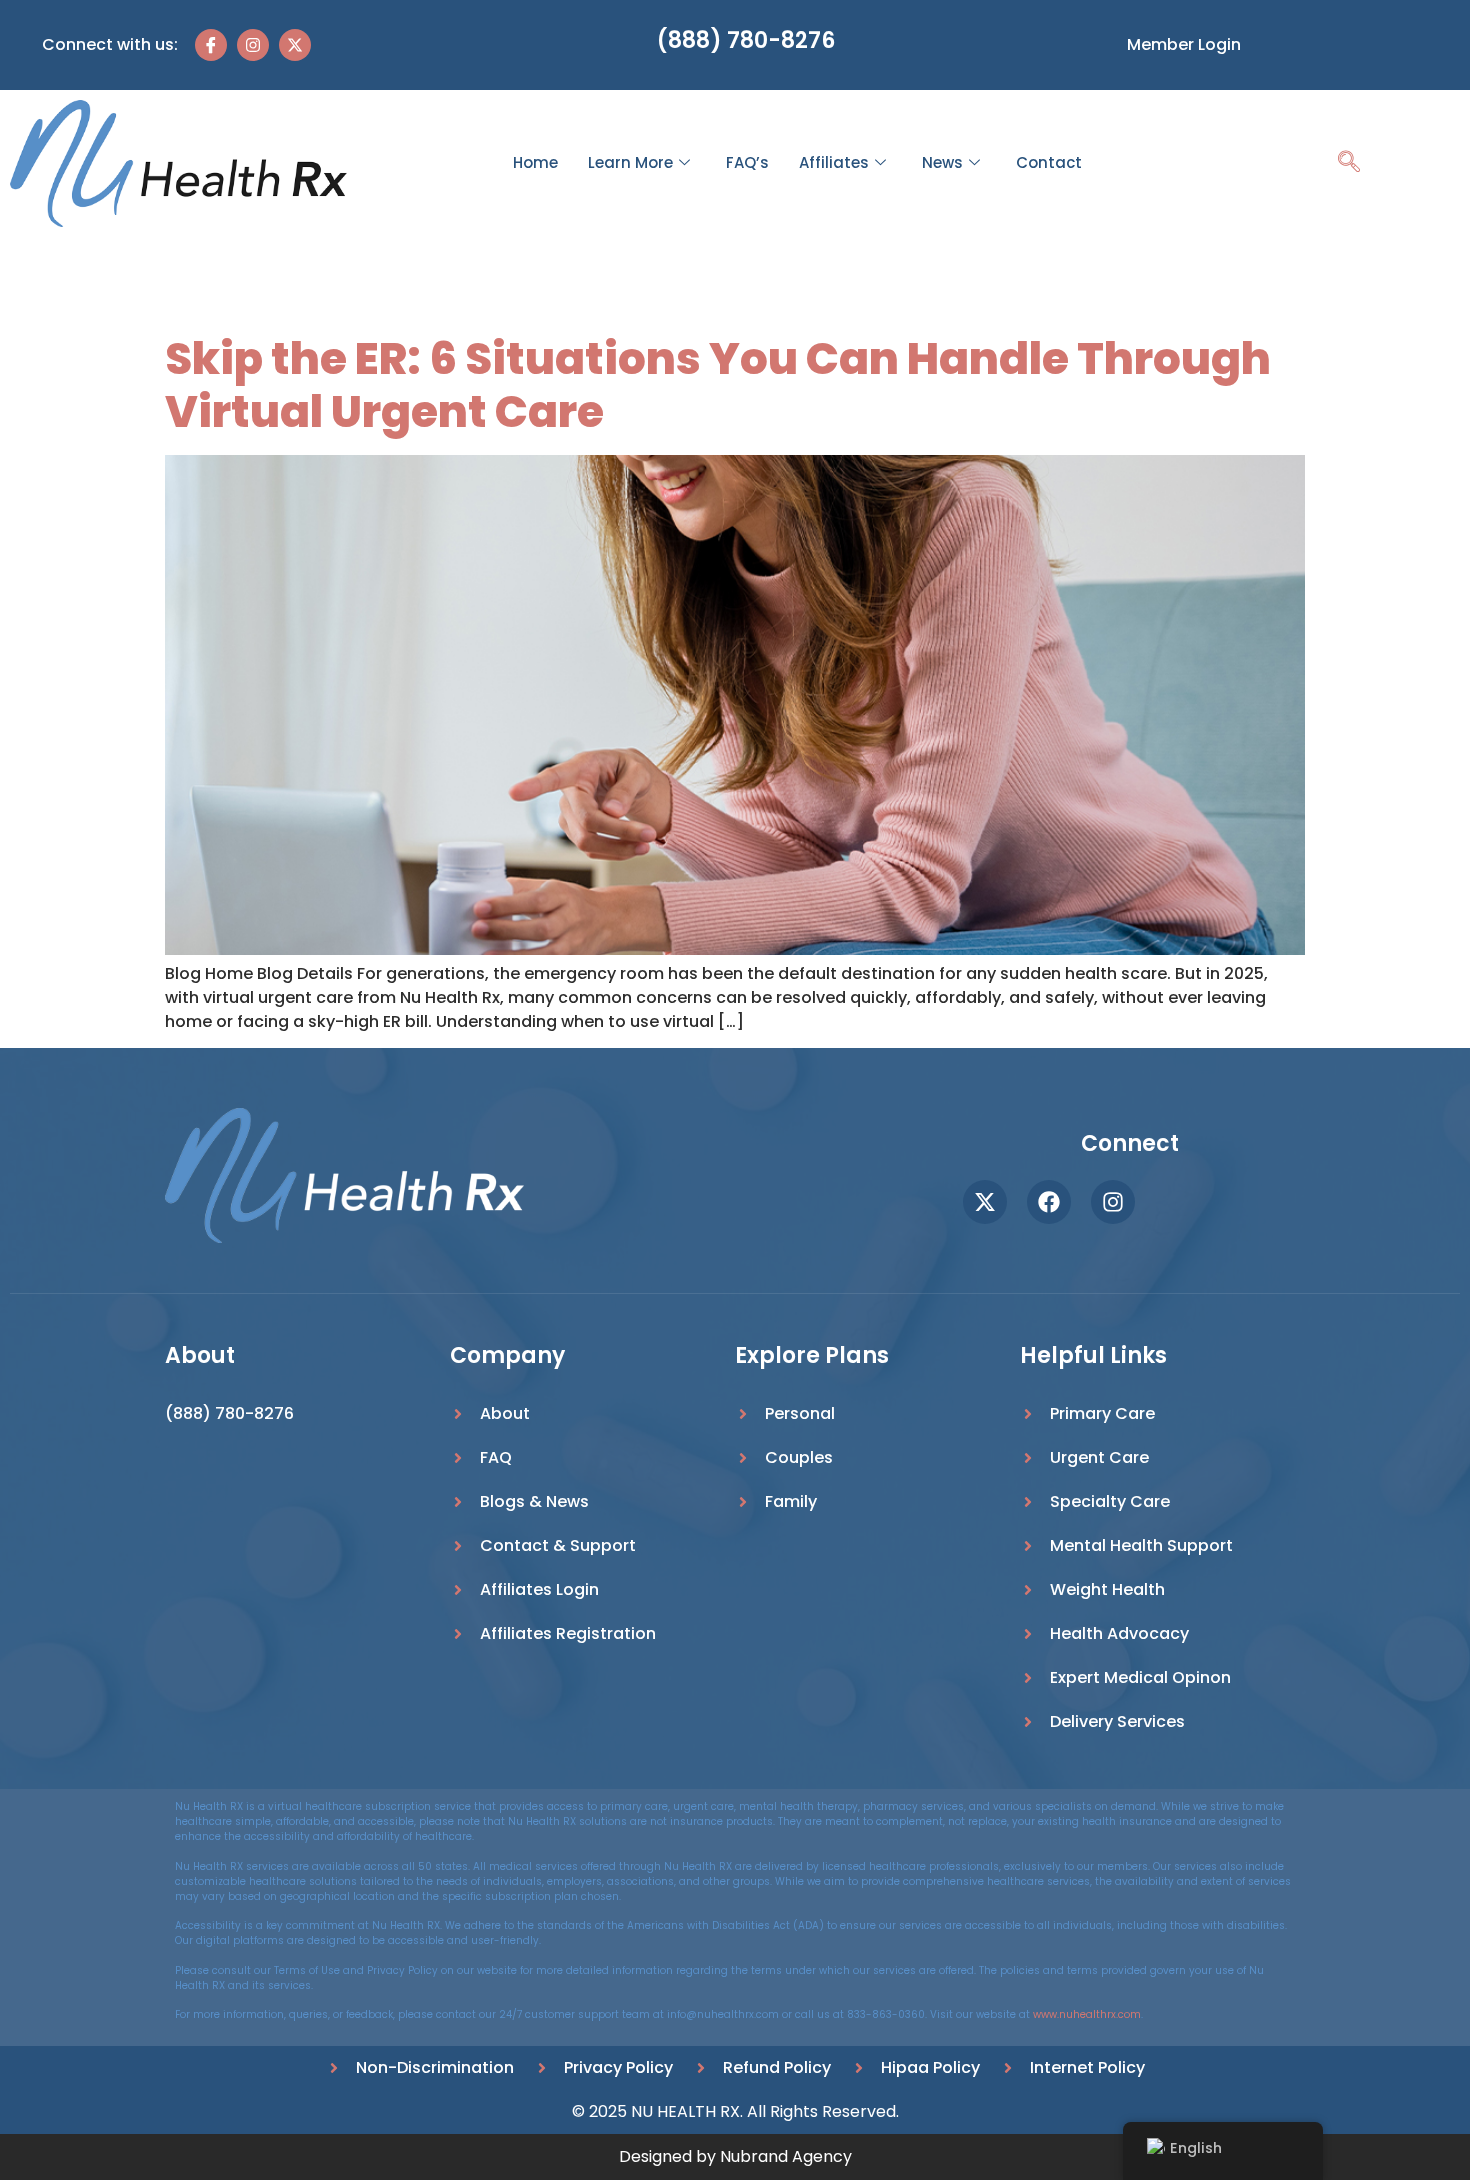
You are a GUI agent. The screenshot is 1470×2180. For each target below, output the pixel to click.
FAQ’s (747, 162)
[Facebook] (1049, 1202)
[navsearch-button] (1349, 163)
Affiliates (834, 162)
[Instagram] (253, 45)
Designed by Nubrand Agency (735, 2156)
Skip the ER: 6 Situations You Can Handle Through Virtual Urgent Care (718, 385)
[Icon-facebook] (211, 45)
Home (535, 162)
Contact (1049, 162)
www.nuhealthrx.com (1087, 2014)
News (942, 162)
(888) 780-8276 (746, 40)
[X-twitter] (295, 45)
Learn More (630, 162)
